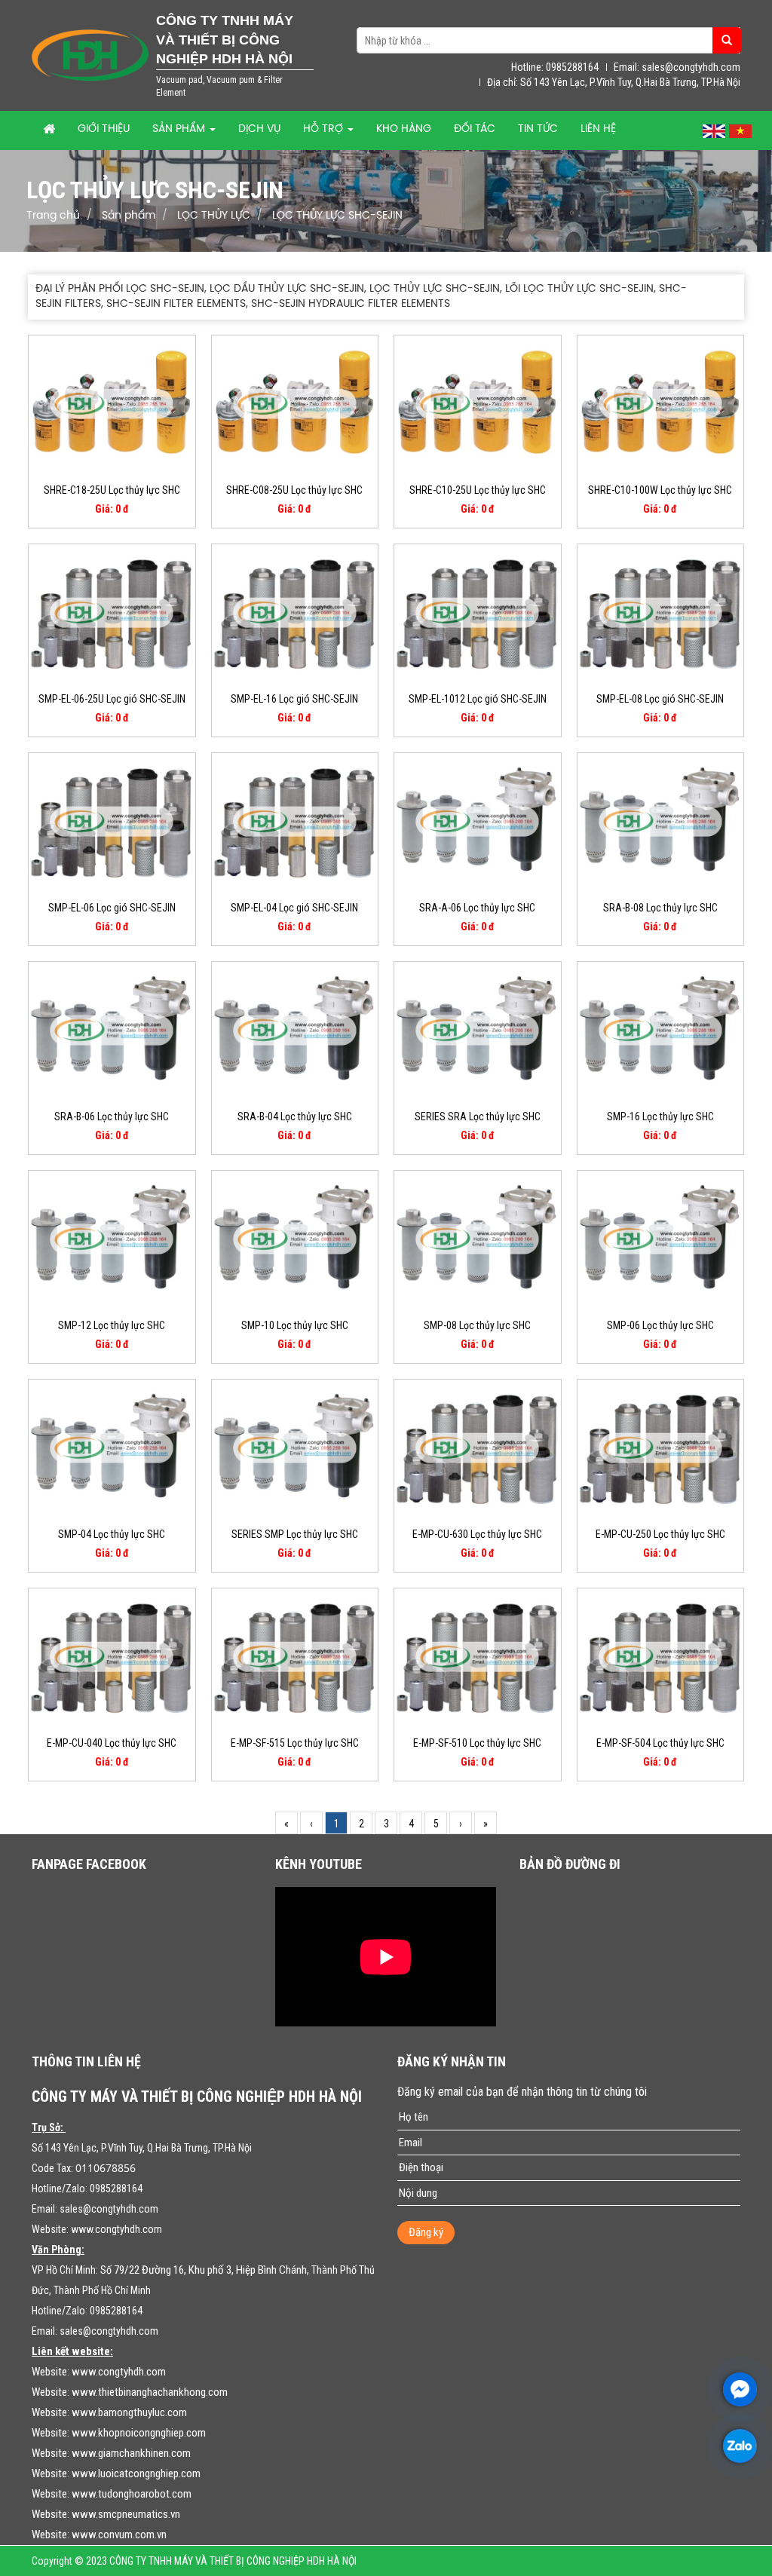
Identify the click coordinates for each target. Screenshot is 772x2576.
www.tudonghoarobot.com (132, 2494)
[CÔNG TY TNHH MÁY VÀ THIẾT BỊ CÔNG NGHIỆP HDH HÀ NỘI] (90, 54)
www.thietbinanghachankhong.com (150, 2392)
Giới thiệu (104, 129)
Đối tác (475, 129)
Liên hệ (598, 129)
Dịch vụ (259, 129)
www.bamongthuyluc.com (129, 2412)
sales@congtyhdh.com (109, 2209)
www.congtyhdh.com (116, 2229)
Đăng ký (426, 2232)
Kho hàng (404, 129)
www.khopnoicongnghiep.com (139, 2433)
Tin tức (538, 129)
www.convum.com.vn (119, 2535)
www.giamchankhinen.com (131, 2453)
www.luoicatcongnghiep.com (136, 2473)
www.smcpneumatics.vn (126, 2514)
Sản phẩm (180, 129)
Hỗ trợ (325, 129)
